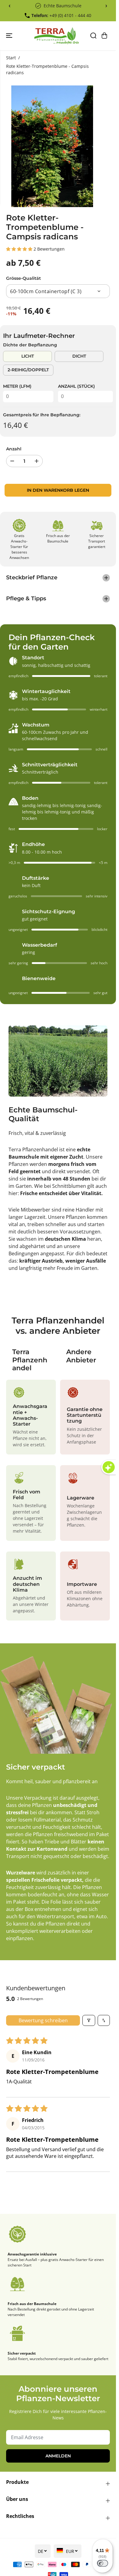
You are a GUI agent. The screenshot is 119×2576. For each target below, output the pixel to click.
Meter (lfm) (17, 386)
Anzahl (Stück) (76, 386)
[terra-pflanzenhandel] (56, 36)
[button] (10, 36)
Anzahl (14, 449)
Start (11, 58)
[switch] (103, 2563)
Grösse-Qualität (23, 278)
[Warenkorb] (104, 36)
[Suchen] (93, 36)
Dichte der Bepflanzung (30, 345)
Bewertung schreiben (43, 2020)
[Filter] (89, 2020)
